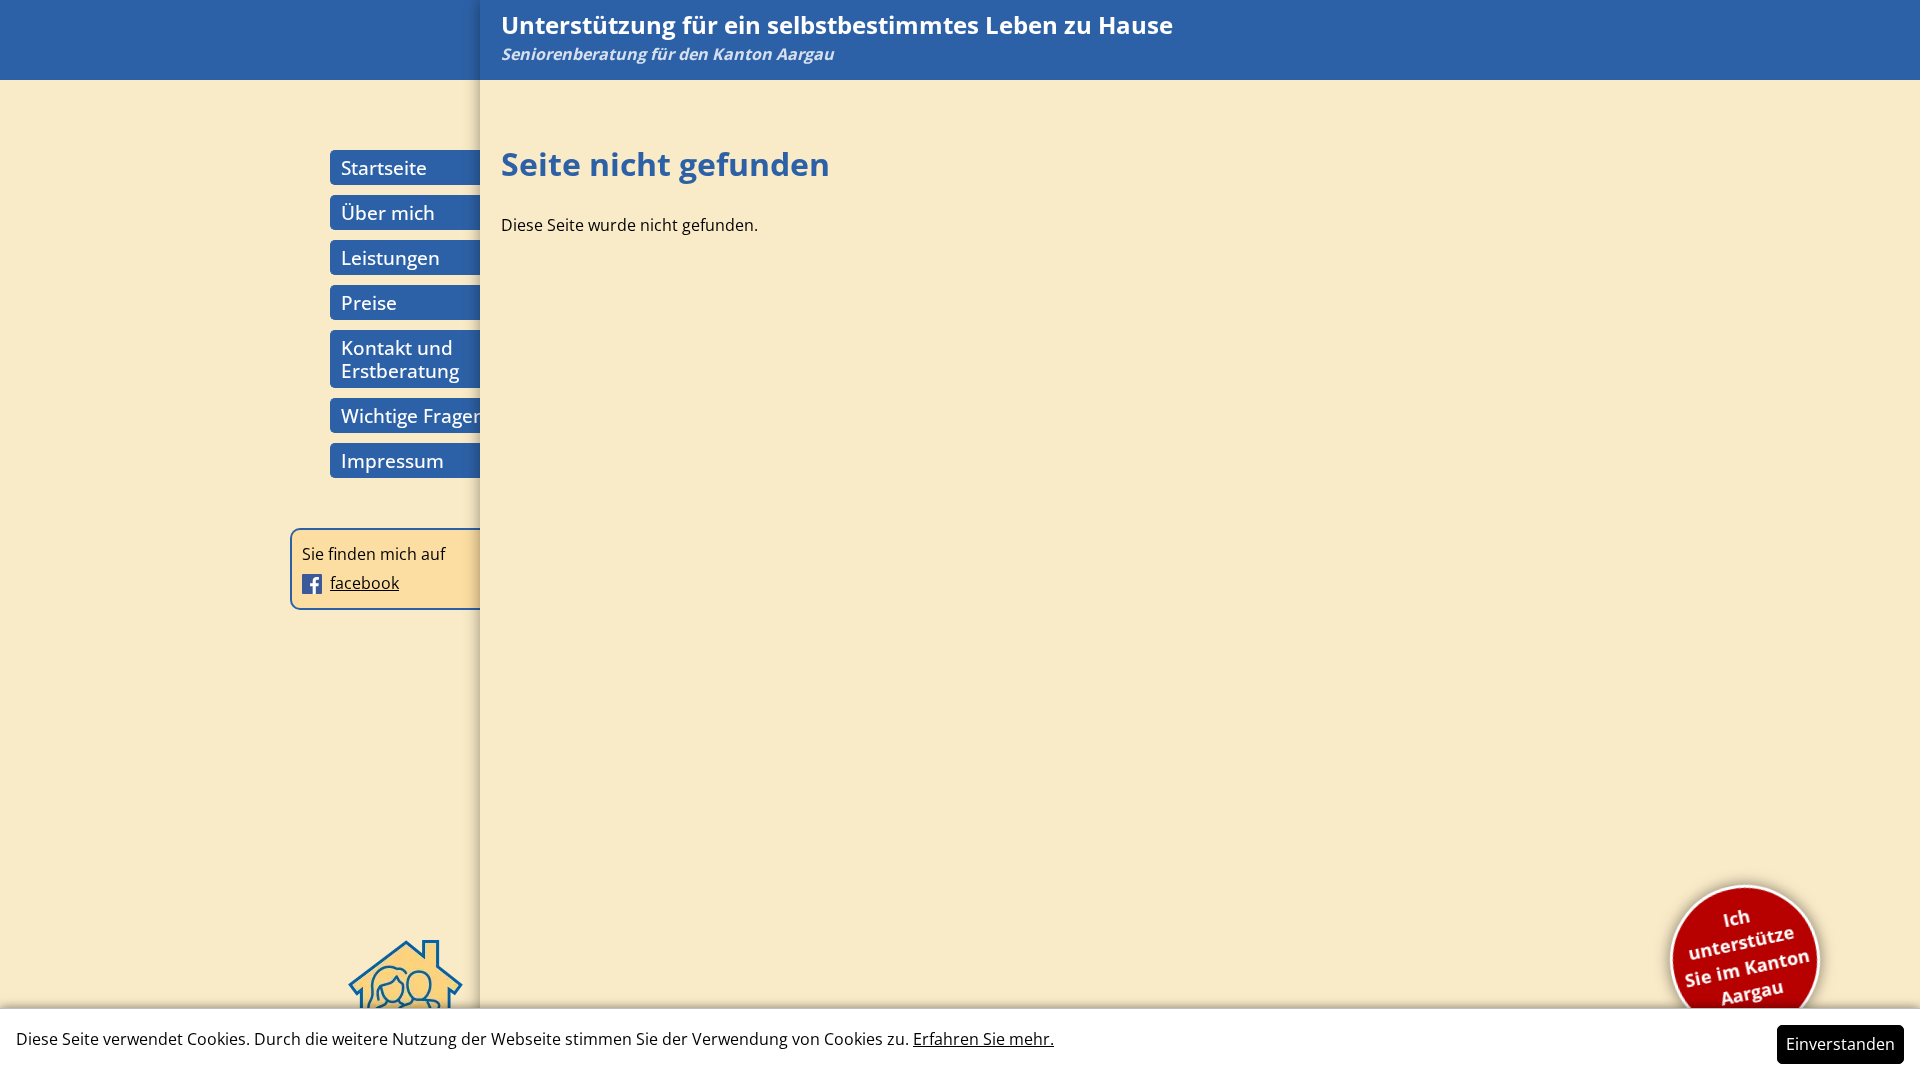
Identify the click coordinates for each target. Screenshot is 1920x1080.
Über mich (388, 212)
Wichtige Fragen (413, 415)
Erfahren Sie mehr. (983, 1039)
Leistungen (390, 257)
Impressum (392, 460)
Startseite (384, 167)
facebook (364, 583)
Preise (369, 302)
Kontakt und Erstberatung (400, 359)
